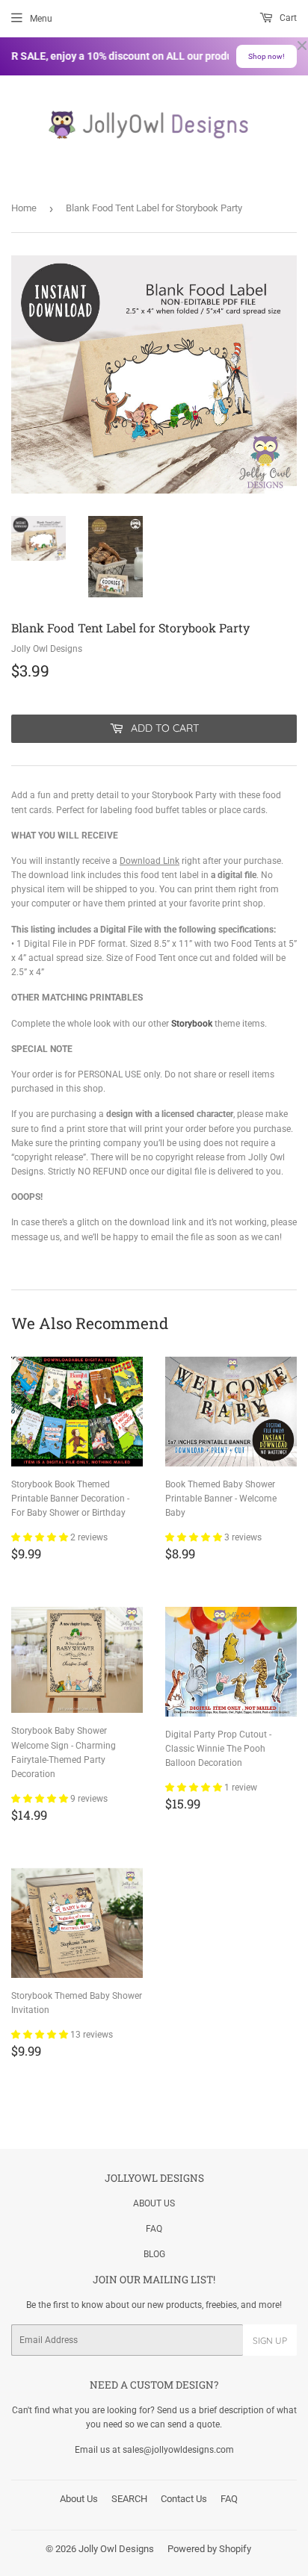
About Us (79, 2499)
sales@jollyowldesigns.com (178, 2450)
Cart (287, 18)
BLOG (154, 2254)
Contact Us (184, 2499)
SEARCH (129, 2499)
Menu (41, 19)
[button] (41, 1537)
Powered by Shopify (209, 2549)
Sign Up (270, 2340)
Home (24, 208)
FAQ (154, 2229)
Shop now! (267, 56)
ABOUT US (154, 2203)
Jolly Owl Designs (116, 2549)
